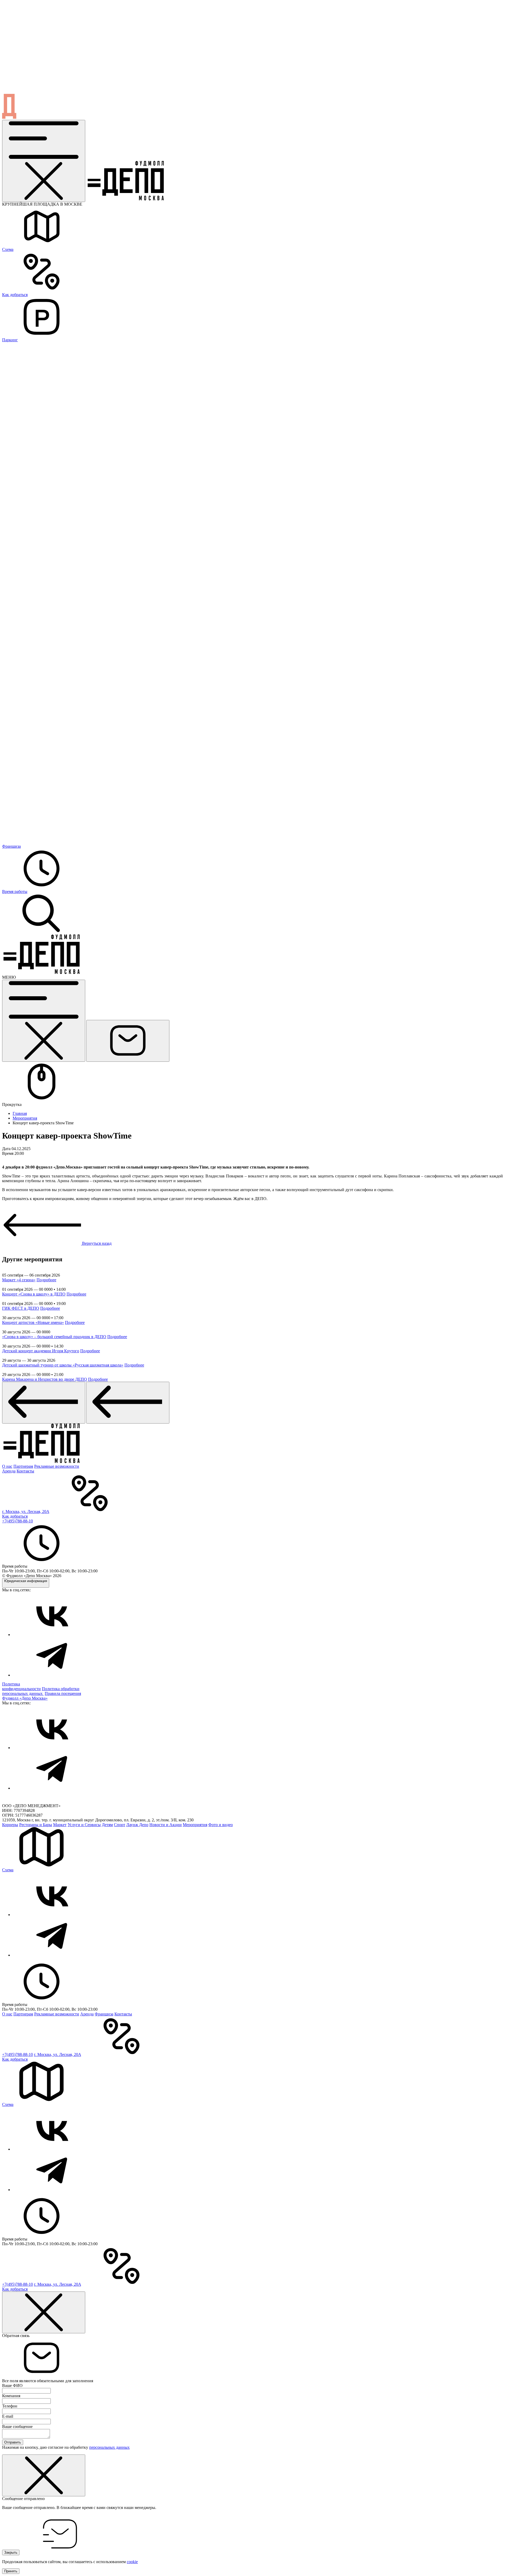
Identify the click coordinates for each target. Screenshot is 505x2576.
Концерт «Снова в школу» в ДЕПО (34, 1294)
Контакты (25, 1471)
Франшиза (104, 2014)
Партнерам (23, 1466)
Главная (20, 1113)
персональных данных (109, 2447)
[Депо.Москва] (52, 1635)
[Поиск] (42, 932)
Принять (11, 2571)
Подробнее (46, 1280)
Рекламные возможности (57, 1466)
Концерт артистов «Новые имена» (33, 1322)
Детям (107, 1825)
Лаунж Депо (137, 1825)
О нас (7, 1466)
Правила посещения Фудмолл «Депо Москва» (42, 1696)
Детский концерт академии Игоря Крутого (41, 1351)
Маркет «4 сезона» (19, 1280)
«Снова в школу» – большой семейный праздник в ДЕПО (54, 1337)
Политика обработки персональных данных (41, 1691)
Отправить (13, 2442)
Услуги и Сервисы (84, 1825)
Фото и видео (221, 1825)
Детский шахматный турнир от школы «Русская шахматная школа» (63, 1365)
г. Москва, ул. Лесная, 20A (26, 1511)
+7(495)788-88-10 (17, 1521)
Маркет (60, 1825)
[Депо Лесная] (42, 972)
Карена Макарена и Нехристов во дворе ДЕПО (45, 1379)
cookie (132, 2562)
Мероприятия (25, 1118)
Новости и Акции (166, 1825)
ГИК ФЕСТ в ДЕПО (21, 1308)
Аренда (9, 1471)
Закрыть (11, 2552)
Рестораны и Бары (36, 1825)
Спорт (120, 1825)
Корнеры (10, 1825)
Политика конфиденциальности (21, 1686)
